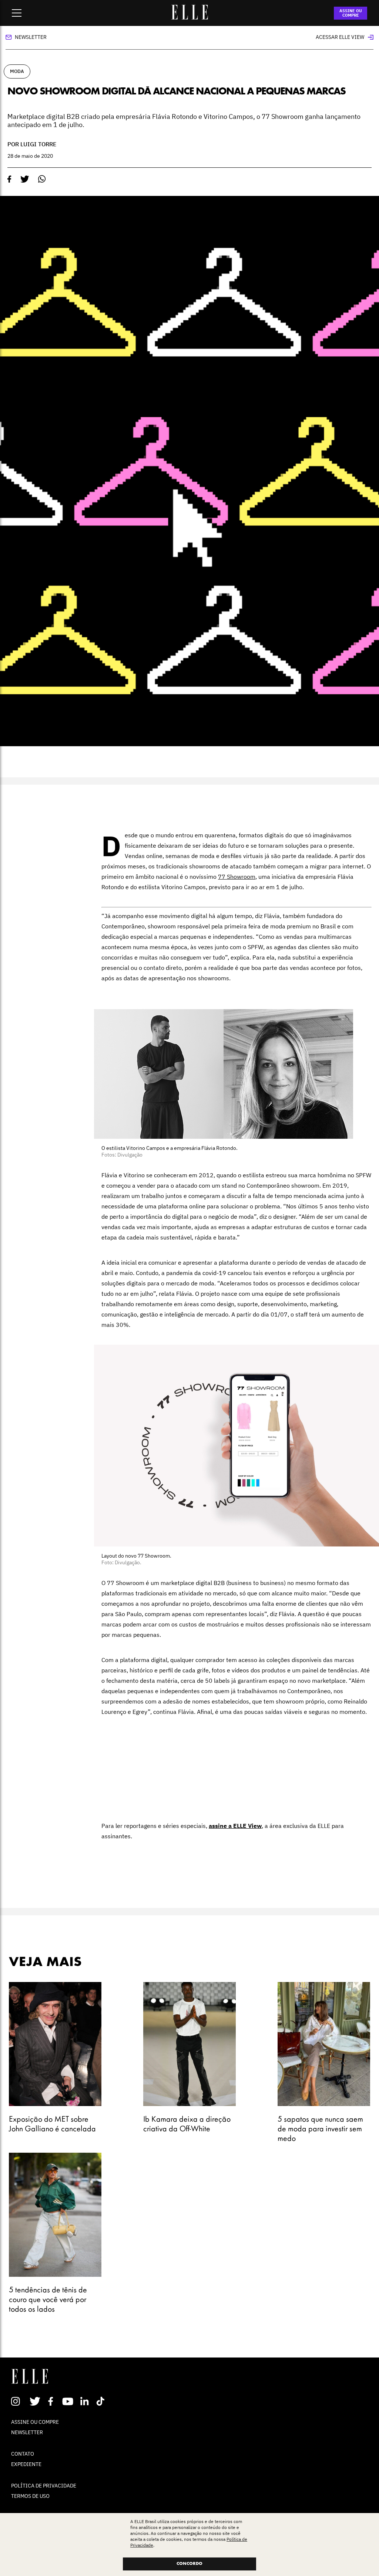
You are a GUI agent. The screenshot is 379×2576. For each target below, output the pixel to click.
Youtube (69, 2401)
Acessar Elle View (340, 37)
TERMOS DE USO (30, 2496)
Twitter (35, 2401)
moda (17, 71)
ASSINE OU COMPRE (351, 13)
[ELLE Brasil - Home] (189, 17)
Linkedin (85, 2401)
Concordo (189, 2564)
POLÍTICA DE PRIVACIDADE (44, 2486)
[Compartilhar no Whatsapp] (42, 179)
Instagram (19, 2401)
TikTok (102, 2401)
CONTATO (23, 2454)
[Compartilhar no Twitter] (25, 179)
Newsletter (31, 37)
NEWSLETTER (27, 2432)
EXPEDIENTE (26, 2464)
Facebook (52, 2401)
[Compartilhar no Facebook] (9, 179)
